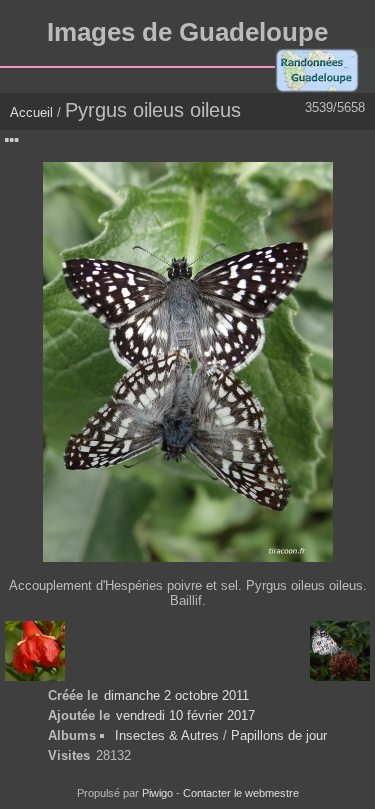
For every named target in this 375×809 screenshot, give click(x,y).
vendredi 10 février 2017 (185, 715)
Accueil (31, 112)
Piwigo (157, 793)
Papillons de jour (279, 735)
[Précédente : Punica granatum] (35, 651)
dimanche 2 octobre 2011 (176, 695)
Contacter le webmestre (241, 793)
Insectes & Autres (169, 735)
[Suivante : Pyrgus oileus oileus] (340, 651)
